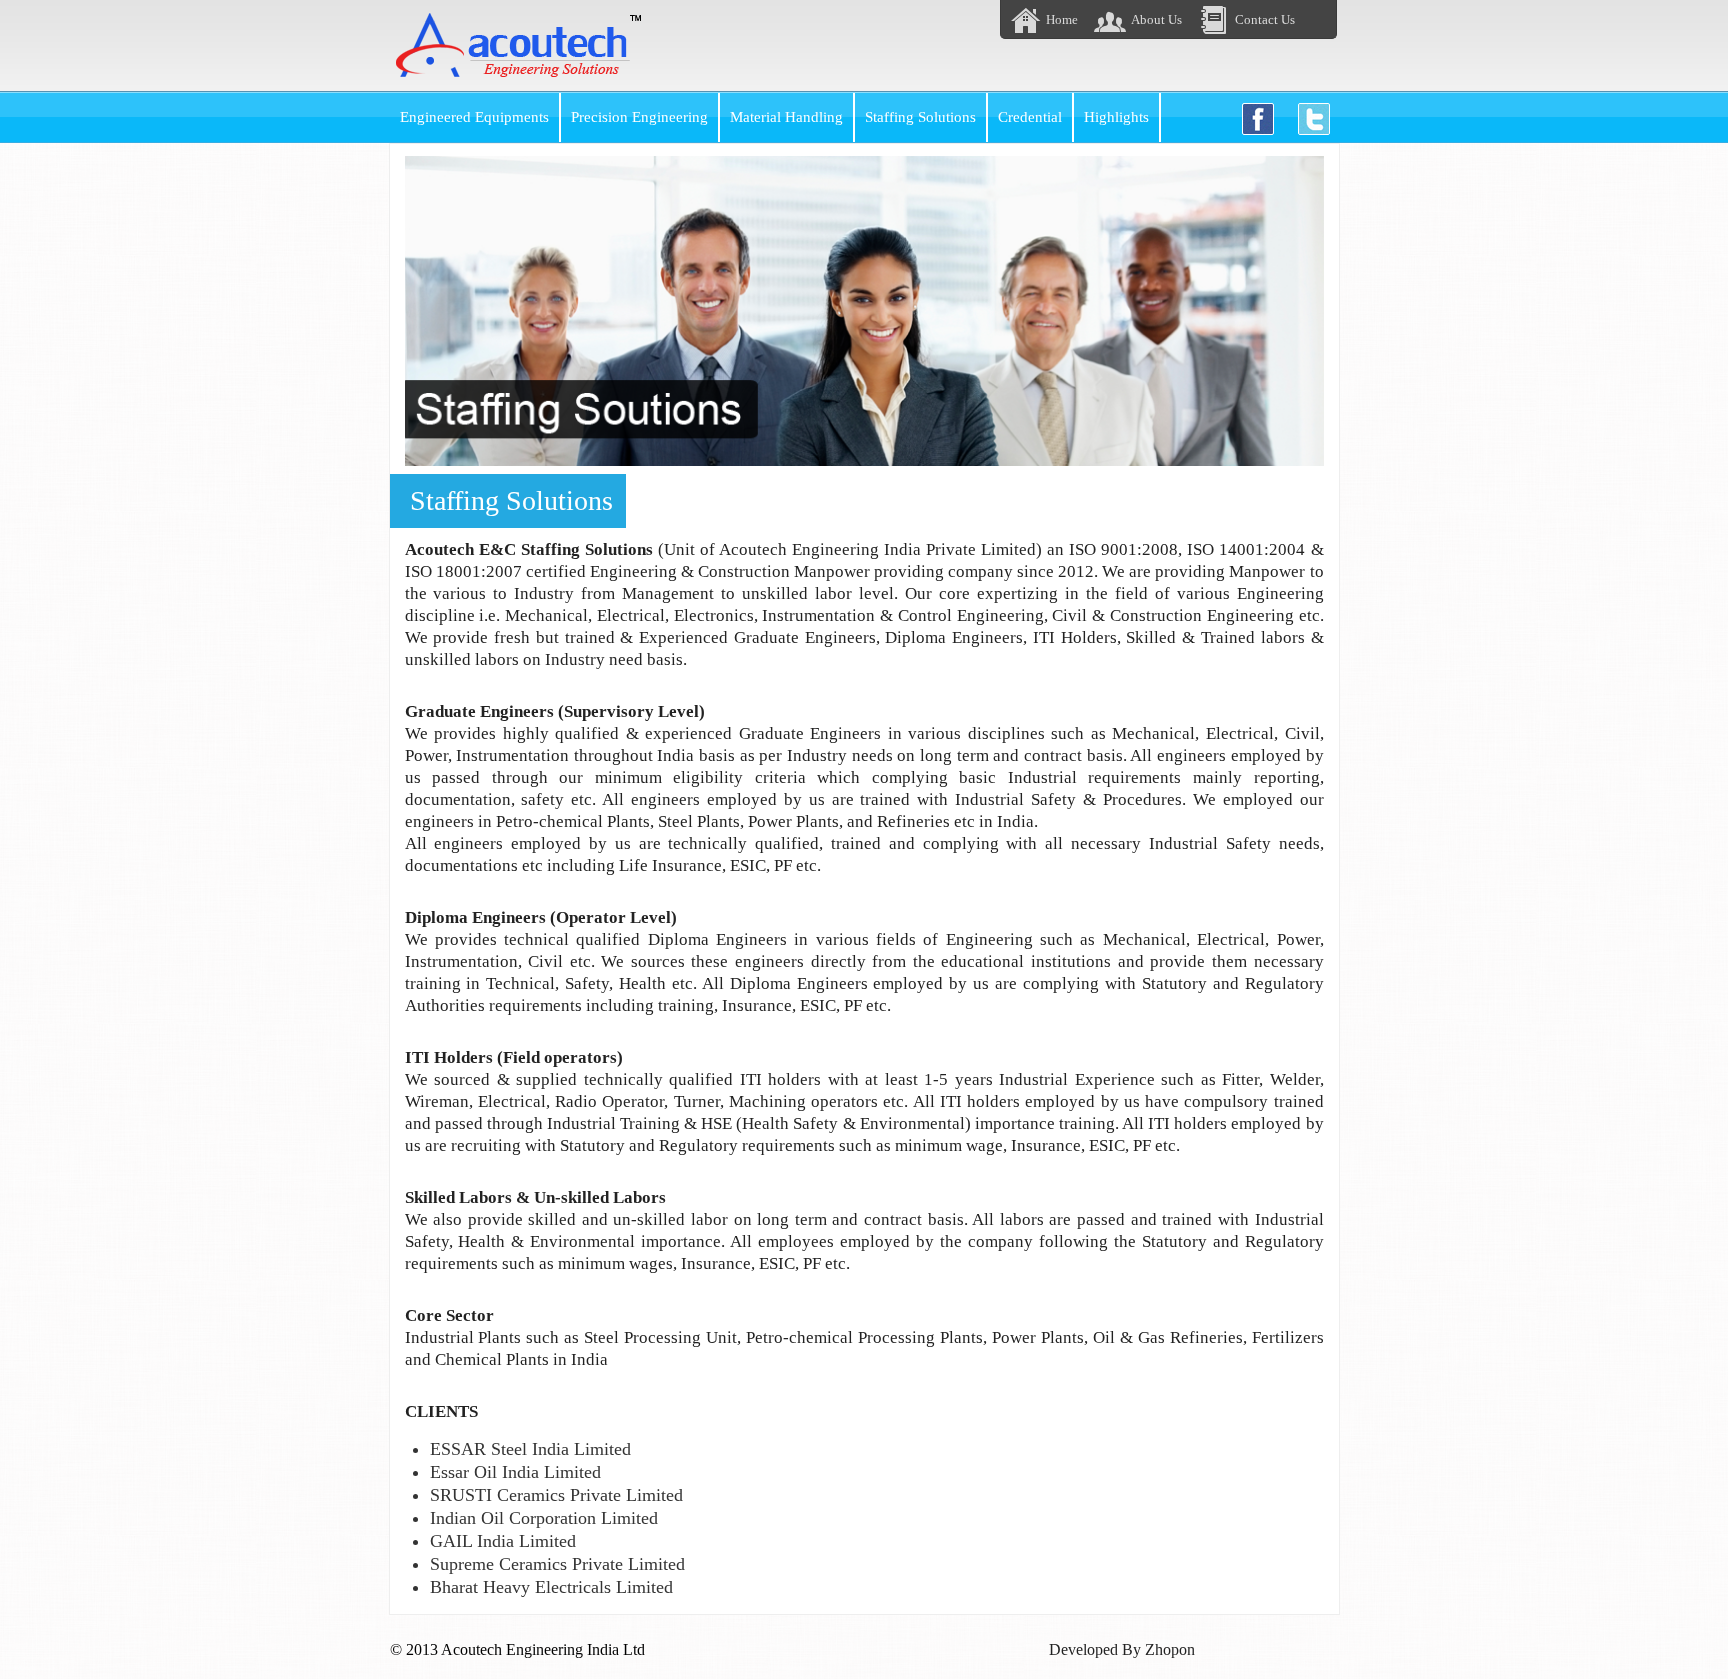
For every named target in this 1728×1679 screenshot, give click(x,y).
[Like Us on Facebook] (1258, 119)
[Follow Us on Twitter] (1314, 119)
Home (1062, 19)
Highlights (1116, 116)
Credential (1030, 116)
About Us (1156, 19)
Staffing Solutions (920, 116)
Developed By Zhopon (1122, 1649)
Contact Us (1265, 19)
